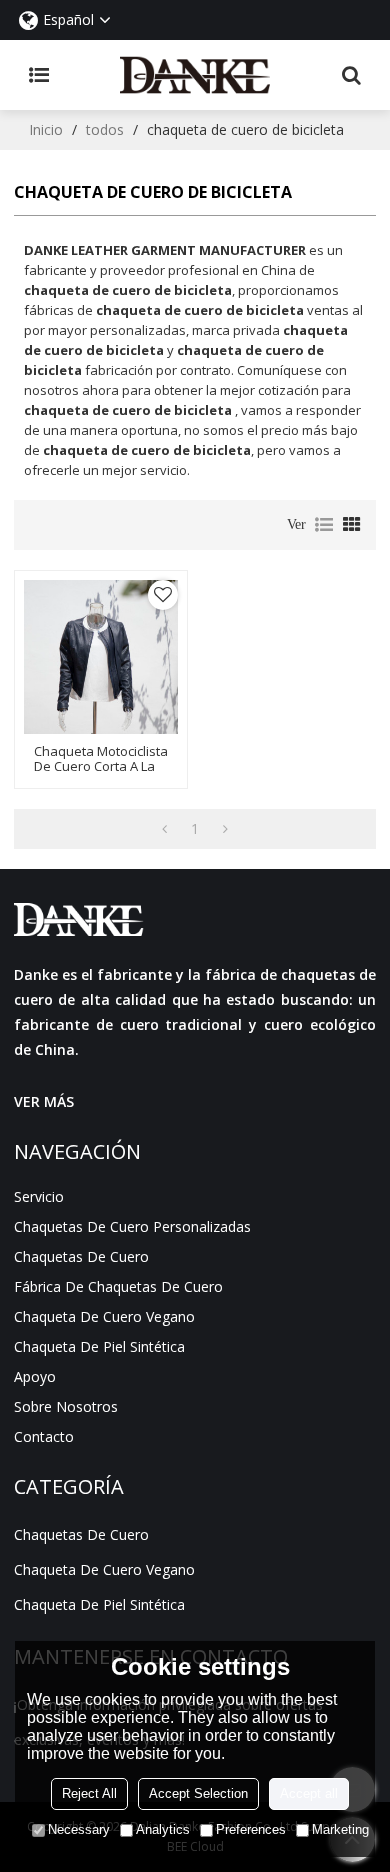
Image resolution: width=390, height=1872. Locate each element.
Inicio (46, 129)
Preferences (251, 1829)
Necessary (79, 1829)
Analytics (163, 1829)
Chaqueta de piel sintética (99, 1346)
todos (105, 129)
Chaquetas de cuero (81, 1256)
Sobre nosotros (66, 1406)
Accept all (309, 1793)
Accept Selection (198, 1793)
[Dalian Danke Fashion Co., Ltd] (195, 75)
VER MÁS (44, 1101)
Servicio (39, 1196)
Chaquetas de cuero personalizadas (132, 1226)
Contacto (44, 1436)
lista (324, 525)
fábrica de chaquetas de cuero (118, 1286)
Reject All (89, 1793)
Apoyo (35, 1376)
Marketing (340, 1829)
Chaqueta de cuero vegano (104, 1316)
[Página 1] (164, 829)
